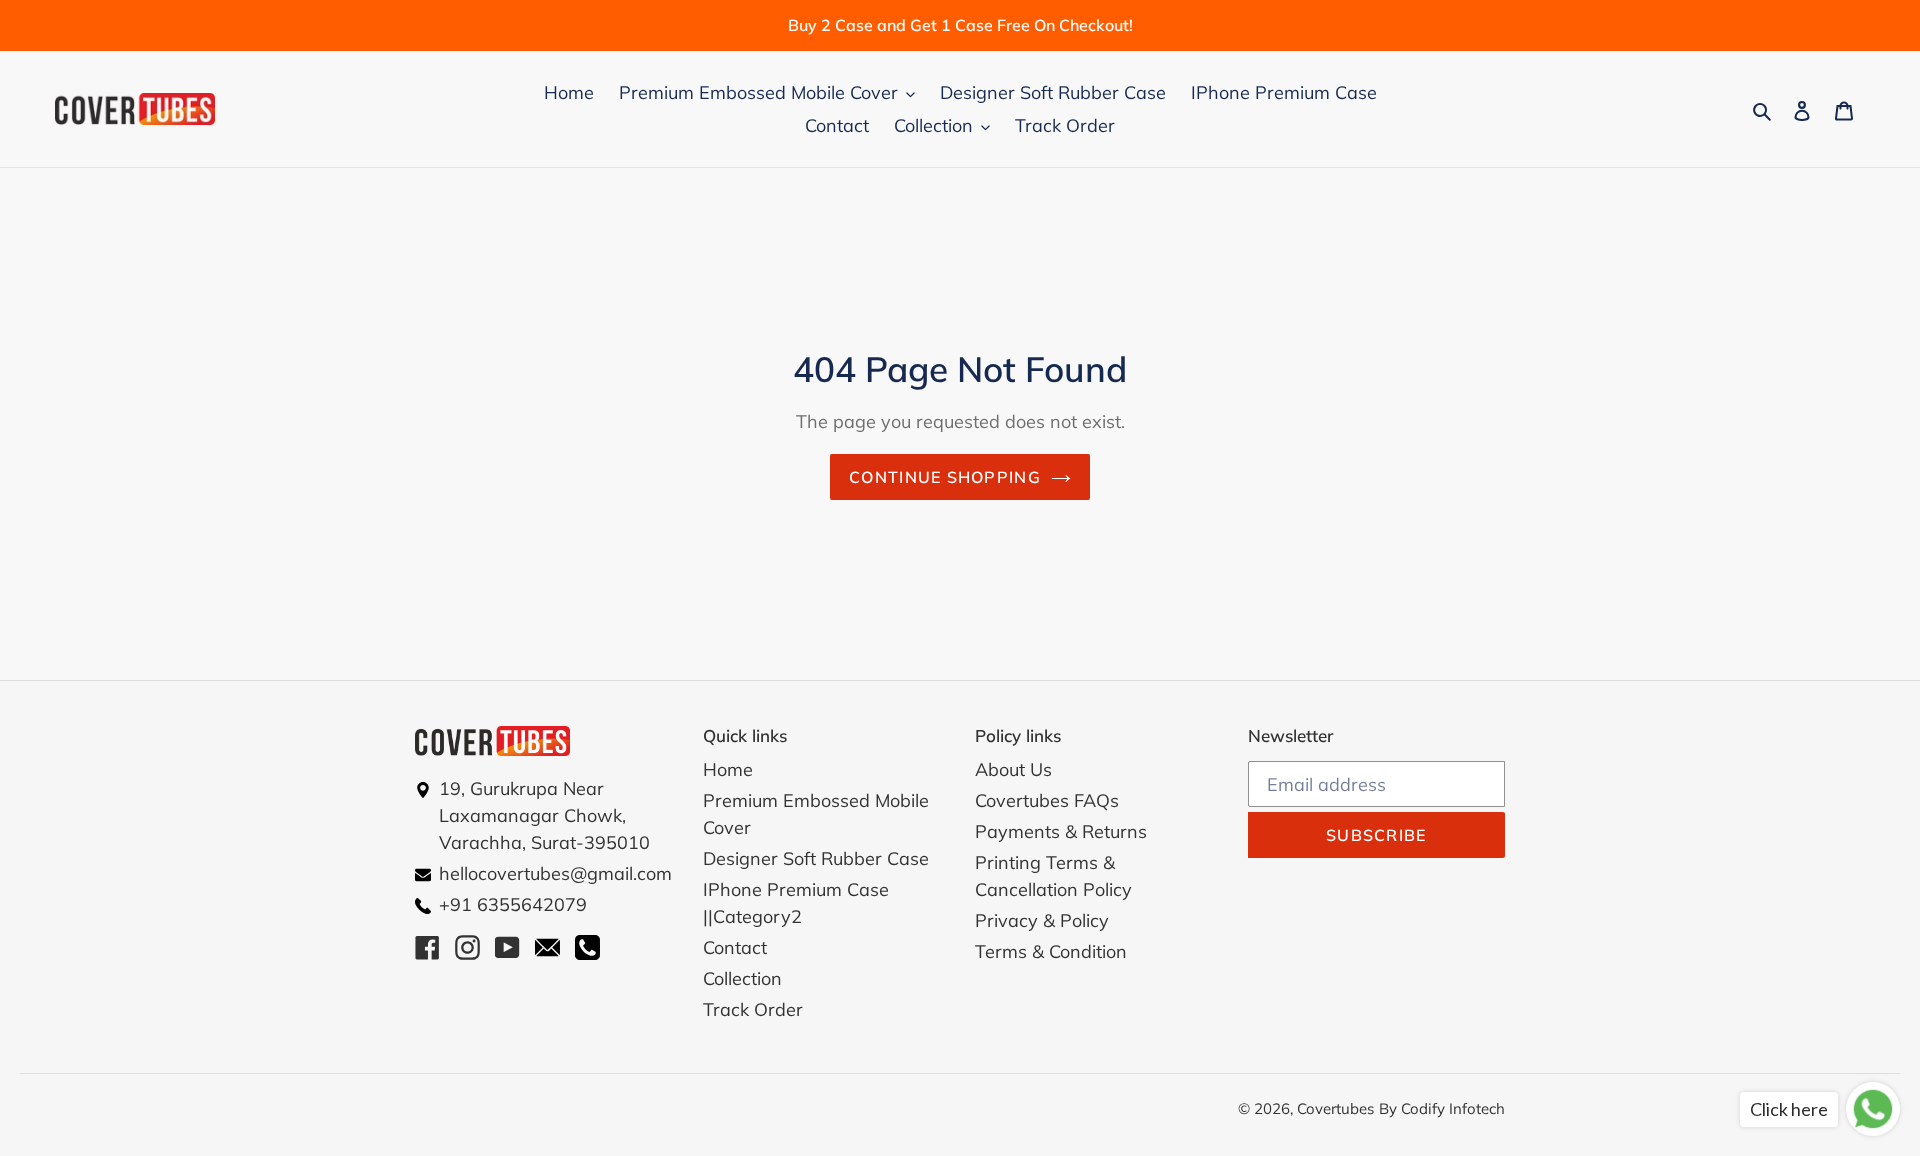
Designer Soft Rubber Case (816, 858)
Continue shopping (945, 477)
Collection (742, 978)
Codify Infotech (1453, 1108)
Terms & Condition (1051, 951)
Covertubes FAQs (1047, 800)
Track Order (753, 1009)
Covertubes (1335, 1108)
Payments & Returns (1061, 831)
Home (728, 769)
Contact (735, 947)
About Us (1013, 769)
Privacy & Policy (1042, 920)
